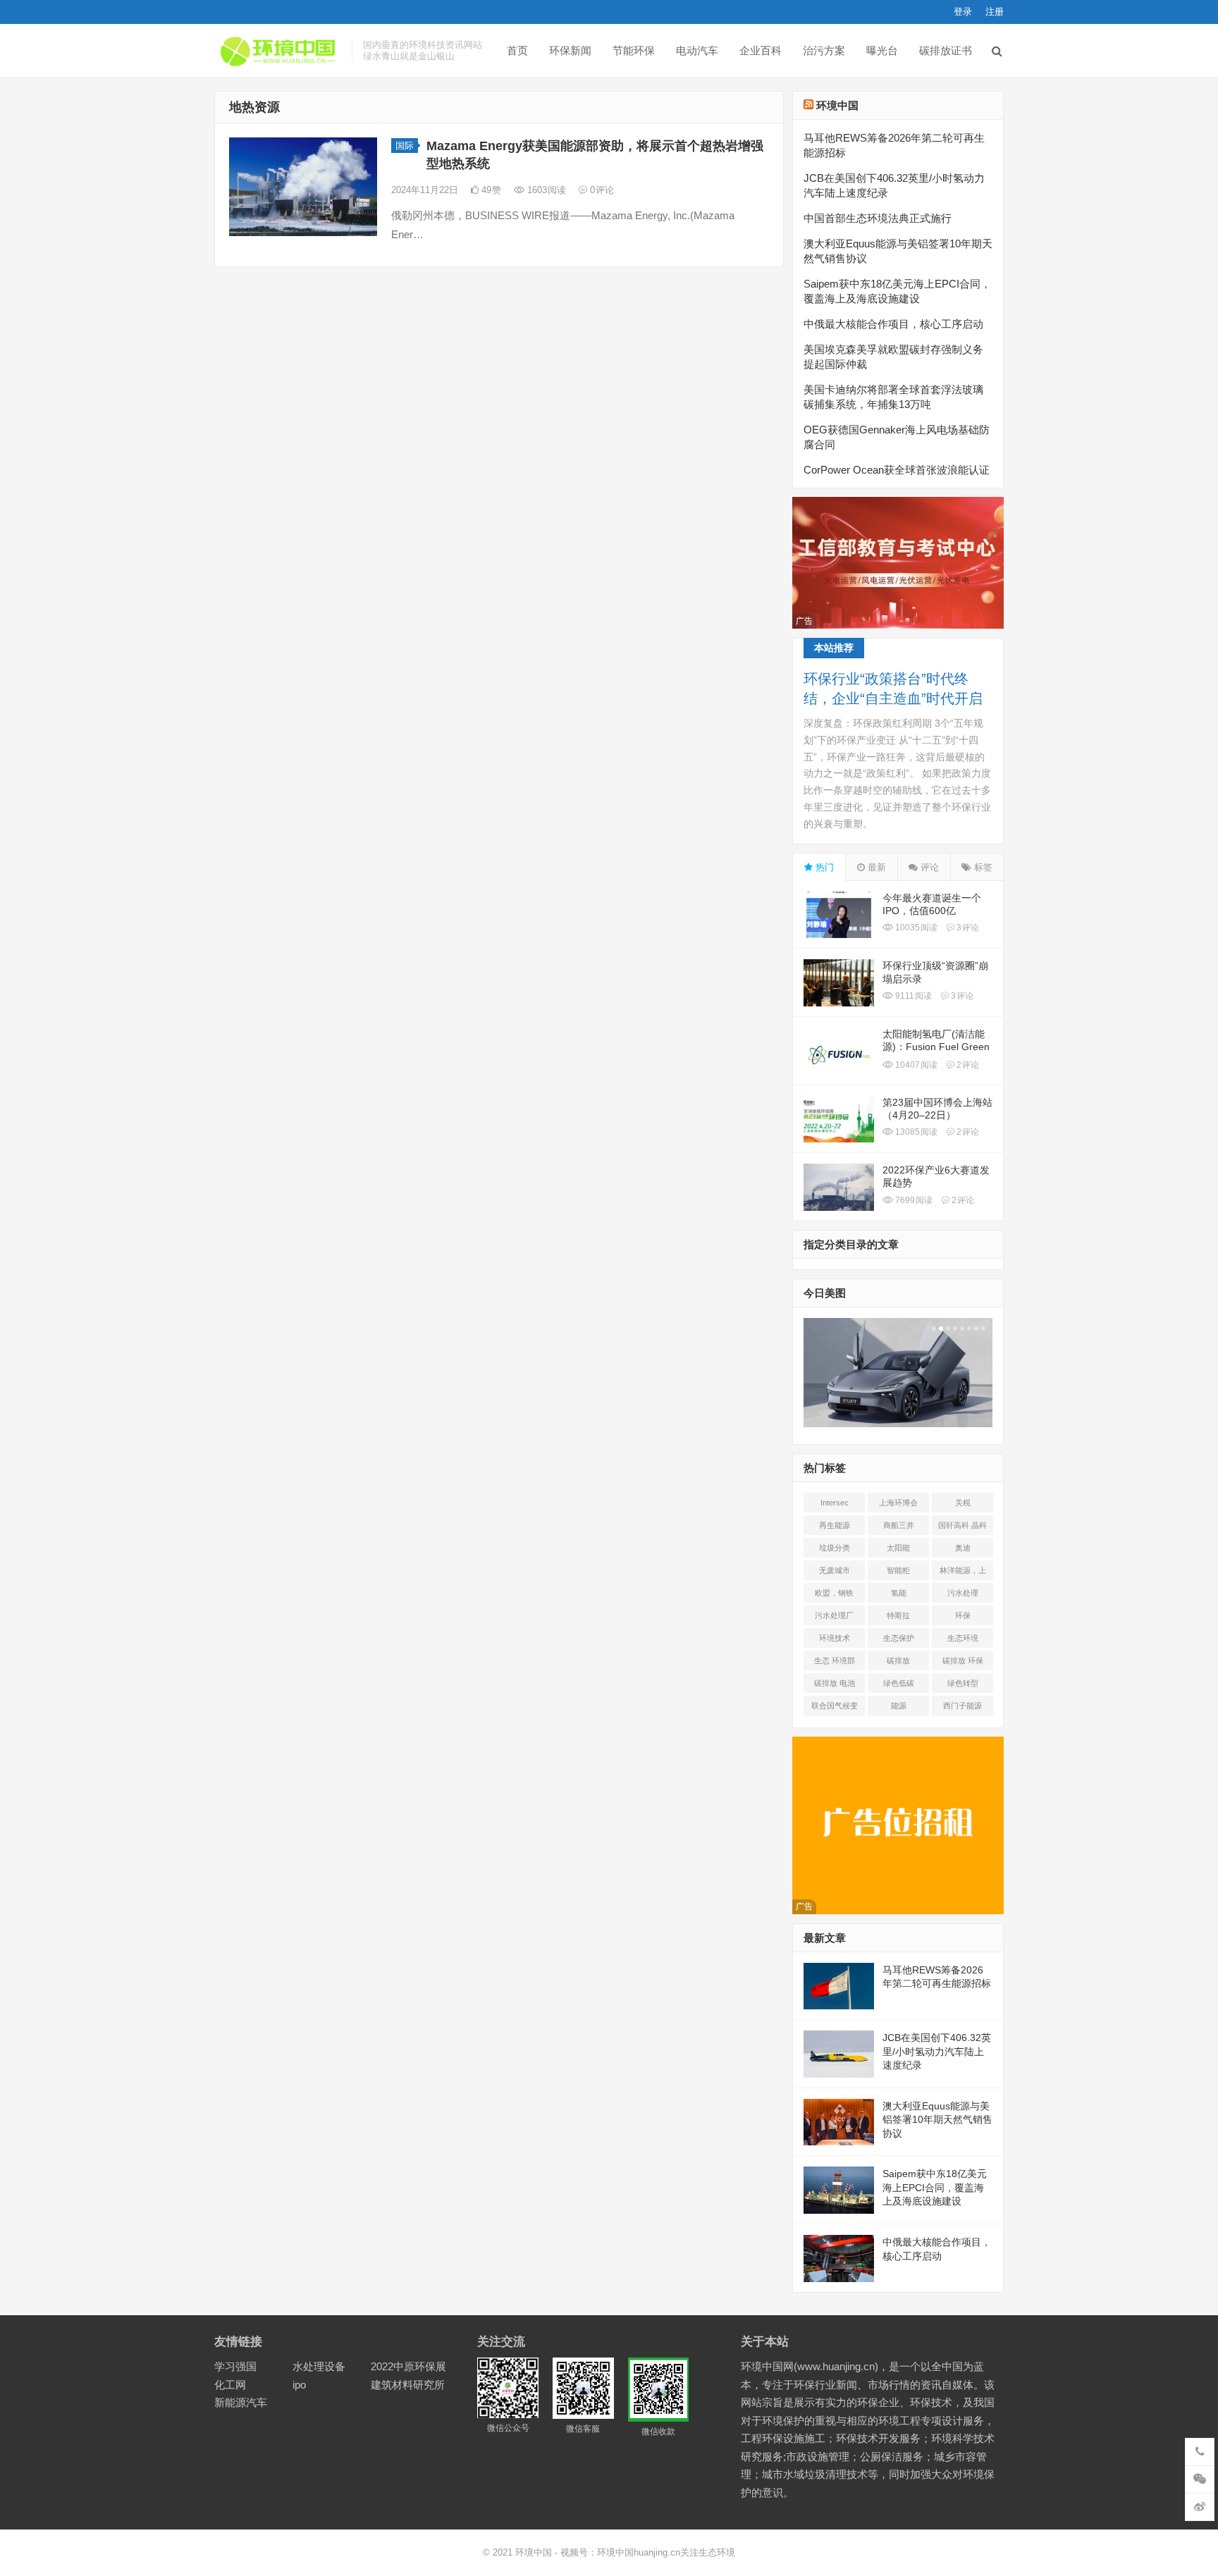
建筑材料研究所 (408, 2385)
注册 (995, 12)
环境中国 (837, 105)
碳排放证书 (946, 50)
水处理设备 (319, 2366)
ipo (299, 2385)
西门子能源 (962, 1706)
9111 (912, 996)
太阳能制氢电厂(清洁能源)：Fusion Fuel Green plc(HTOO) (936, 1047)
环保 (963, 1615)
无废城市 (835, 1570)
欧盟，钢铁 (834, 1593)
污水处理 (963, 1593)
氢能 (899, 1593)
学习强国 (235, 2366)
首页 (517, 50)
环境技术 (835, 1638)
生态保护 (899, 1638)
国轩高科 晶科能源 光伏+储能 (962, 1528)
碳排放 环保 (963, 1660)
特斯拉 (898, 1615)
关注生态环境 (708, 2552)
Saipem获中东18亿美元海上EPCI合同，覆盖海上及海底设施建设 (935, 2187)
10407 (915, 1065)
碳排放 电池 (835, 1683)
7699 (913, 1200)
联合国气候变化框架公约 (835, 1708)
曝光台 (882, 50)
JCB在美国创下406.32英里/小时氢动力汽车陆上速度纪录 (937, 2051)
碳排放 (898, 1660)
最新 (875, 867)
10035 (915, 928)
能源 (899, 1706)
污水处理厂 (834, 1615)
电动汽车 (697, 50)
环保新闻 (570, 50)
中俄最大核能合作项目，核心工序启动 (893, 324)
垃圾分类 (835, 1548)
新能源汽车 (241, 2402)
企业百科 (761, 50)
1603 (545, 190)
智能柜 (898, 1570)
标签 (982, 867)
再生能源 (835, 1525)
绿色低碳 (899, 1683)
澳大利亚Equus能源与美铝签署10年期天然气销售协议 (937, 2120)
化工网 (230, 2385)
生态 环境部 (835, 1660)
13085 (915, 1132)
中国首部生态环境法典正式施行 (878, 218)
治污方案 (824, 50)
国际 (405, 146)
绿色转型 (963, 1683)
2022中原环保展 (408, 2366)
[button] (933, 1329)
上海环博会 (898, 1503)
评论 (928, 867)
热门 (823, 867)
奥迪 (963, 1548)
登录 (963, 12)
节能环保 (634, 50)
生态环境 (963, 1638)
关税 (963, 1503)
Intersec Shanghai (834, 1505)
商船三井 (899, 1525)
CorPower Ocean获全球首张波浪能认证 (897, 470)
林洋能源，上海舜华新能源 (963, 1573)
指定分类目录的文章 (851, 1244)
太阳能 (898, 1548)
